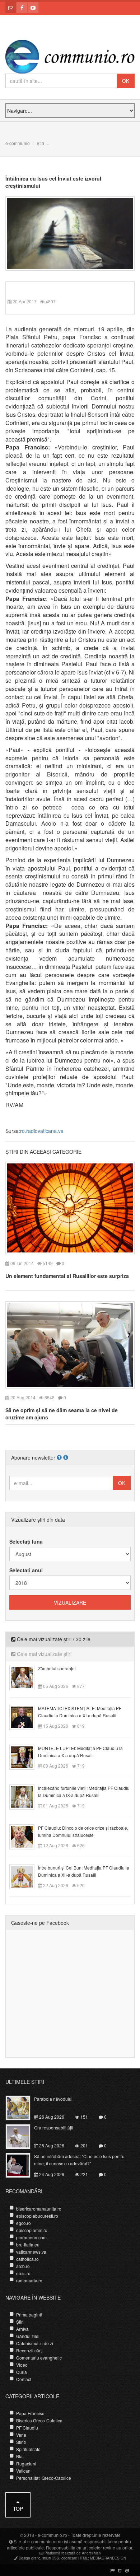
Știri (40, 143)
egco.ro (24, 2223)
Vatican (23, 2471)
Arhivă (22, 2329)
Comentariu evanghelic (39, 2358)
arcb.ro (23, 2266)
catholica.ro (27, 2259)
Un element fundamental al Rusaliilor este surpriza (67, 1276)
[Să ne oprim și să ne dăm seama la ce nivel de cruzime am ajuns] (70, 1344)
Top (18, 2509)
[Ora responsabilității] (22, 2136)
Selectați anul (26, 1570)
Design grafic (29, 2558)
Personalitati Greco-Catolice (44, 2478)
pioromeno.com (31, 2237)
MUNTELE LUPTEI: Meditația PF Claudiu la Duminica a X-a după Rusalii (80, 1752)
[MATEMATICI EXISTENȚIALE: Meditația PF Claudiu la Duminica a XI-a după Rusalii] (26, 1716)
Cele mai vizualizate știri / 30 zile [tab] (53, 1639)
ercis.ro (23, 2273)
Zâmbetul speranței (57, 1668)
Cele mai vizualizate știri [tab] (43, 1654)
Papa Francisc (30, 2413)
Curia (22, 2372)
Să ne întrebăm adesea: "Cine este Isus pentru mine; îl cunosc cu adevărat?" (79, 2160)
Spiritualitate (28, 2449)
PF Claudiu (27, 2428)
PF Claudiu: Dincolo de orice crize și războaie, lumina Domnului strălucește (83, 1831)
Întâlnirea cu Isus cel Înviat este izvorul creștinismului (53, 182)
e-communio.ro (52, 2535)
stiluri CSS (51, 2558)
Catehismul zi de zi (35, 2343)
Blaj (20, 2456)
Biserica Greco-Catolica (39, 2420)
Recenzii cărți (29, 2350)
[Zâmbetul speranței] (26, 1676)
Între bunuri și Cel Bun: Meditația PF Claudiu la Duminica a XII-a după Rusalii (84, 1871)
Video (22, 2365)
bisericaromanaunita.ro (39, 2209)
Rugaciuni (26, 2463)
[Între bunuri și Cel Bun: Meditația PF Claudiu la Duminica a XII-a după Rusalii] (26, 1876)
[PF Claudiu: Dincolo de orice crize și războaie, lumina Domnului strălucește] (26, 1836)
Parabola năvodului (53, 2099)
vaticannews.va (31, 2252)
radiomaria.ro (29, 2280)
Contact (24, 2379)
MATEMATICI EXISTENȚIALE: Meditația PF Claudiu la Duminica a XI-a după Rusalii (80, 1712)
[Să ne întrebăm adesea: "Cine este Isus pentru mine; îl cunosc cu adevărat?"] (22, 2165)
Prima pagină (29, 2314)
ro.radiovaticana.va (42, 1131)
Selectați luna (26, 1541)
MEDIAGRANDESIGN (108, 2558)
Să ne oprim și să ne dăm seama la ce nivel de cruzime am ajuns (62, 1414)
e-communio (18, 143)
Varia (21, 2435)
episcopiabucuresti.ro (37, 2216)
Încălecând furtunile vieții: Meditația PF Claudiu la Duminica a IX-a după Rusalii (84, 1791)
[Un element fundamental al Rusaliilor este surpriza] (70, 1207)
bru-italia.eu (28, 2244)
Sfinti (21, 2442)
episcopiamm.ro (32, 2230)
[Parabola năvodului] (22, 2107)
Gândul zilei (28, 2336)
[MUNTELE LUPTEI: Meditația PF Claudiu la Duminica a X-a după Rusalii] (26, 1756)
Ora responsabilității (54, 2127)
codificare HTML (75, 2558)
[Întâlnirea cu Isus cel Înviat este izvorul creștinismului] (70, 233)
